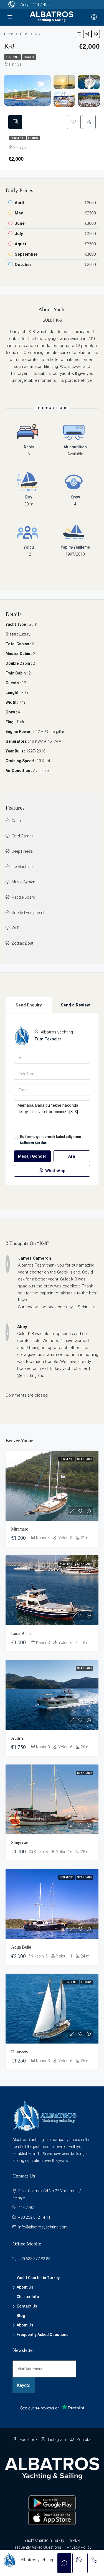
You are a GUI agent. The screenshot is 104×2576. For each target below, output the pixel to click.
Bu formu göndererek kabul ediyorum (50, 1140)
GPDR (75, 2540)
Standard (84, 1459)
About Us (25, 2287)
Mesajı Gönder (32, 1156)
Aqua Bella (21, 1947)
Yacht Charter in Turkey (38, 2278)
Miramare (20, 1529)
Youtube (83, 2440)
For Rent (12, 57)
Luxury (29, 57)
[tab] (15, 122)
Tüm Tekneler (48, 1039)
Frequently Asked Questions (43, 2335)
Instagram (57, 2440)
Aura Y (18, 1738)
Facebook (28, 2440)
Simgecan (20, 1843)
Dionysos (19, 2052)
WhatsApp (55, 1171)
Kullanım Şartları (34, 1143)
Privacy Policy (79, 2547)
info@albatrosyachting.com (43, 2227)
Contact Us (27, 2306)
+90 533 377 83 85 (34, 2259)
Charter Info (28, 2297)
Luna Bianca (22, 1633)
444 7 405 (41, 4)
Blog (21, 2316)
